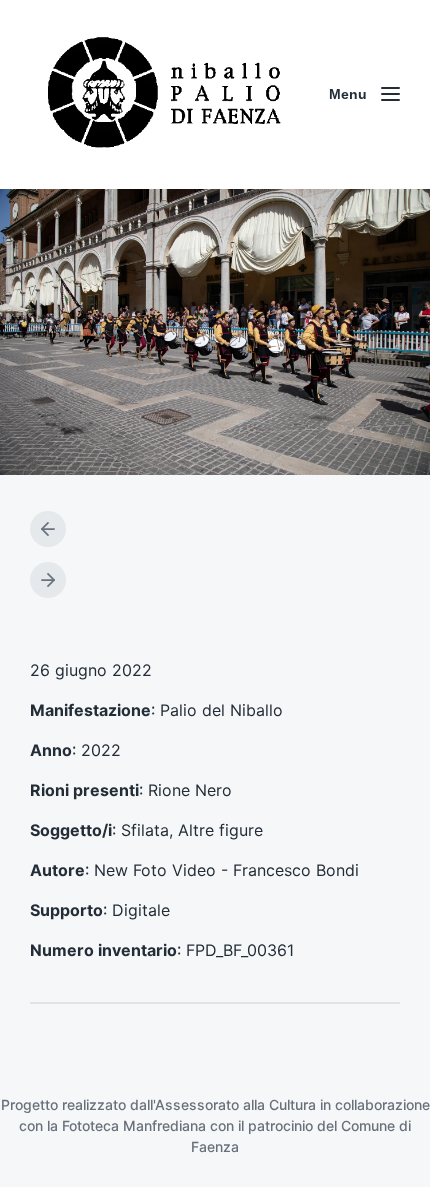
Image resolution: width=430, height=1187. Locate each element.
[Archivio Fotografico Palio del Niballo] (165, 94)
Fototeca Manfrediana (134, 1125)
